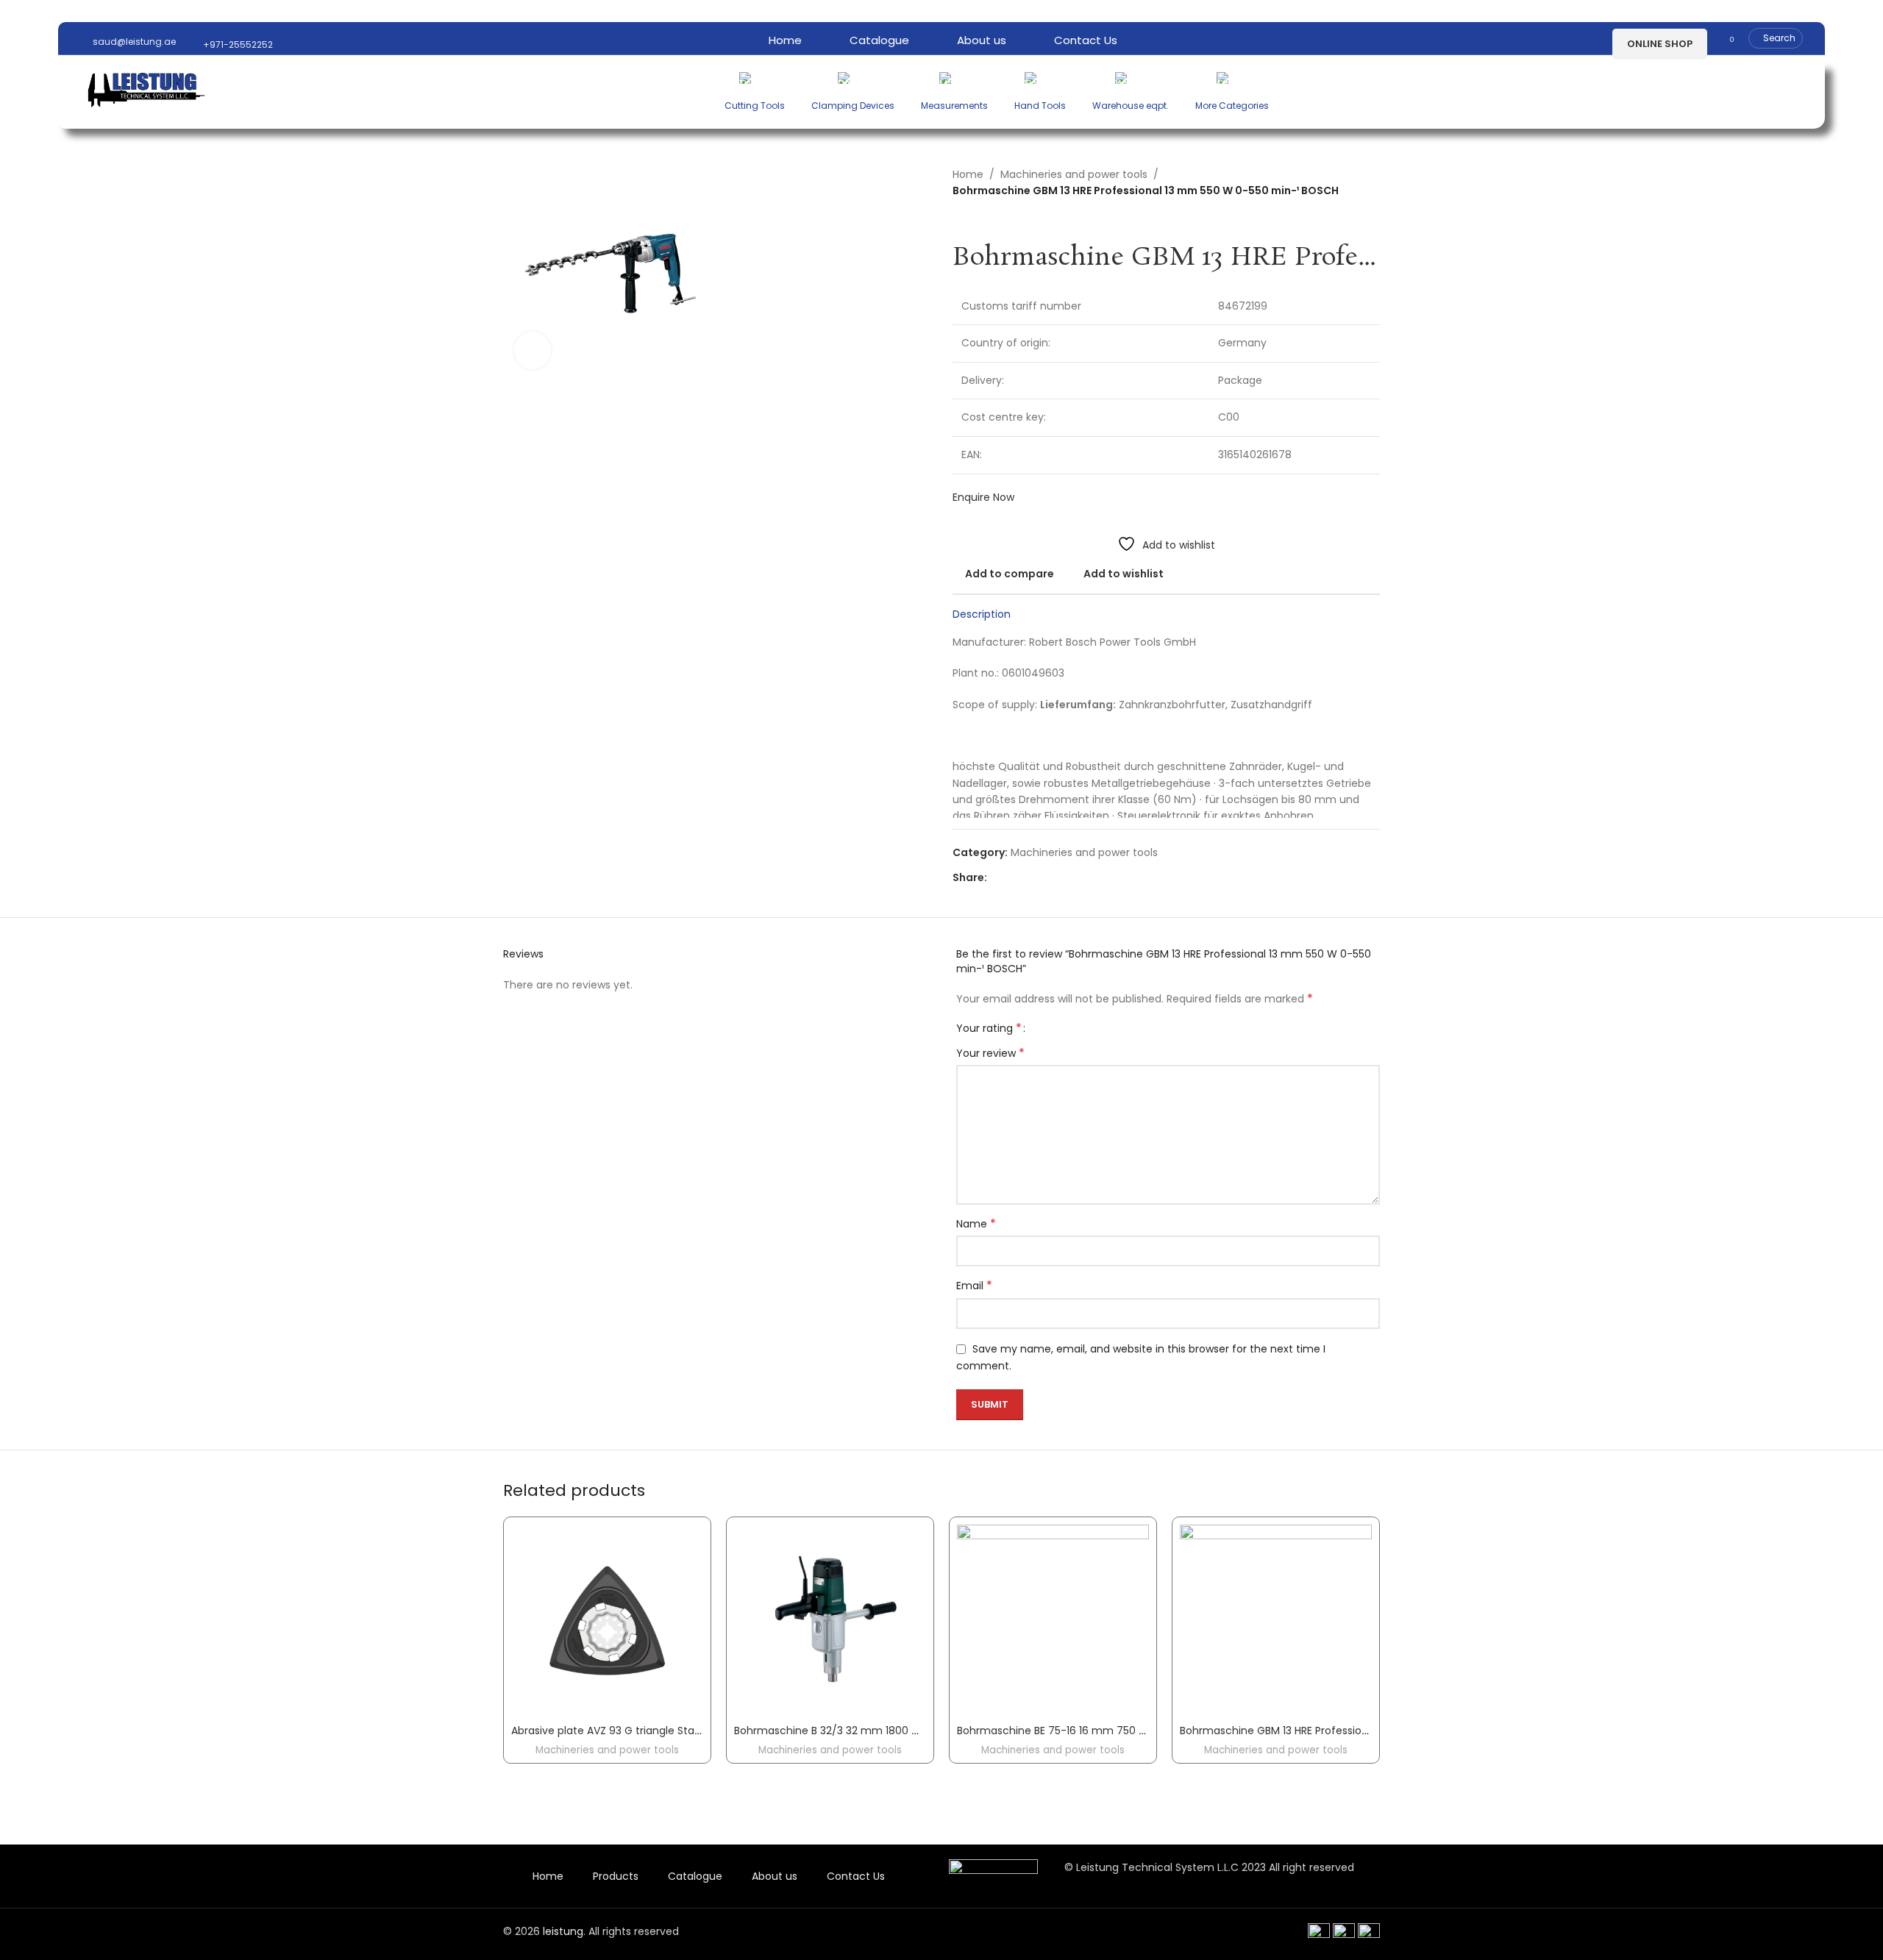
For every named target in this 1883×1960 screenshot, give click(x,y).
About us (775, 1876)
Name (976, 1224)
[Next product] (989, 221)
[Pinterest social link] (1029, 878)
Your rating (989, 1028)
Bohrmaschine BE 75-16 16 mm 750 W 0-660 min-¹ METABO (1108, 1731)
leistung (563, 1931)
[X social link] (1012, 878)
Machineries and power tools (1074, 174)
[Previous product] (960, 221)
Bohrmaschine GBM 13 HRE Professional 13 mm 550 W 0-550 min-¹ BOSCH (1366, 1731)
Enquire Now (983, 497)
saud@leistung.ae (133, 42)
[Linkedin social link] (1046, 878)
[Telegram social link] (1063, 878)
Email (974, 1286)
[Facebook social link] (996, 878)
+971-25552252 (237, 44)
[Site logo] (146, 88)
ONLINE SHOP (1660, 44)
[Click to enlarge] (533, 350)
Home (968, 174)
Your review (990, 1053)
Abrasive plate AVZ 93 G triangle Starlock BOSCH (634, 1731)
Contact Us (856, 1876)
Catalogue (695, 1876)
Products (616, 1876)
